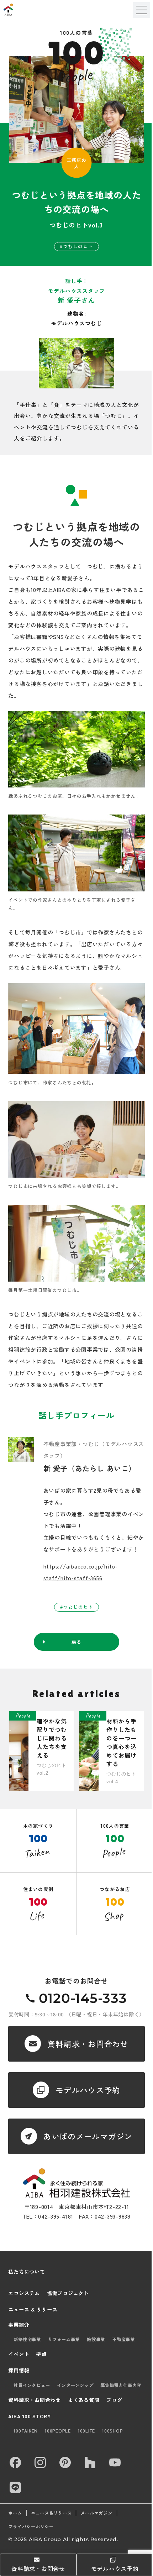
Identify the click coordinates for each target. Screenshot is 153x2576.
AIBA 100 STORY (30, 2416)
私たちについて (27, 2272)
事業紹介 (19, 2325)
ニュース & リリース (33, 2309)
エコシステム (24, 2293)
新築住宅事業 (27, 2339)
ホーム (15, 2513)
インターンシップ (75, 2385)
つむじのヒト (78, 246)
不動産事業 (123, 2339)
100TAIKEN (26, 2431)
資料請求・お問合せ (38, 2569)
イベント (19, 2354)
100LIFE (86, 2431)
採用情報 (19, 2370)
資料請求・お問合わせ (35, 2400)
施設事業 (96, 2339)
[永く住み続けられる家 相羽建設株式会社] (76, 2183)
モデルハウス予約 (115, 2569)
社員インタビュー (32, 2385)
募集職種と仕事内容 (121, 2385)
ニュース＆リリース (51, 2513)
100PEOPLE (58, 2431)
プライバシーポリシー (31, 2527)
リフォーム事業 (64, 2339)
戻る (76, 1642)
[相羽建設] (26, 10)
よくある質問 (84, 2400)
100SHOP (112, 2431)
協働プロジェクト (68, 2293)
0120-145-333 (83, 1998)
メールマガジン (96, 2513)
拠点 (42, 2354)
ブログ (114, 2400)
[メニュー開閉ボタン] (142, 10)
